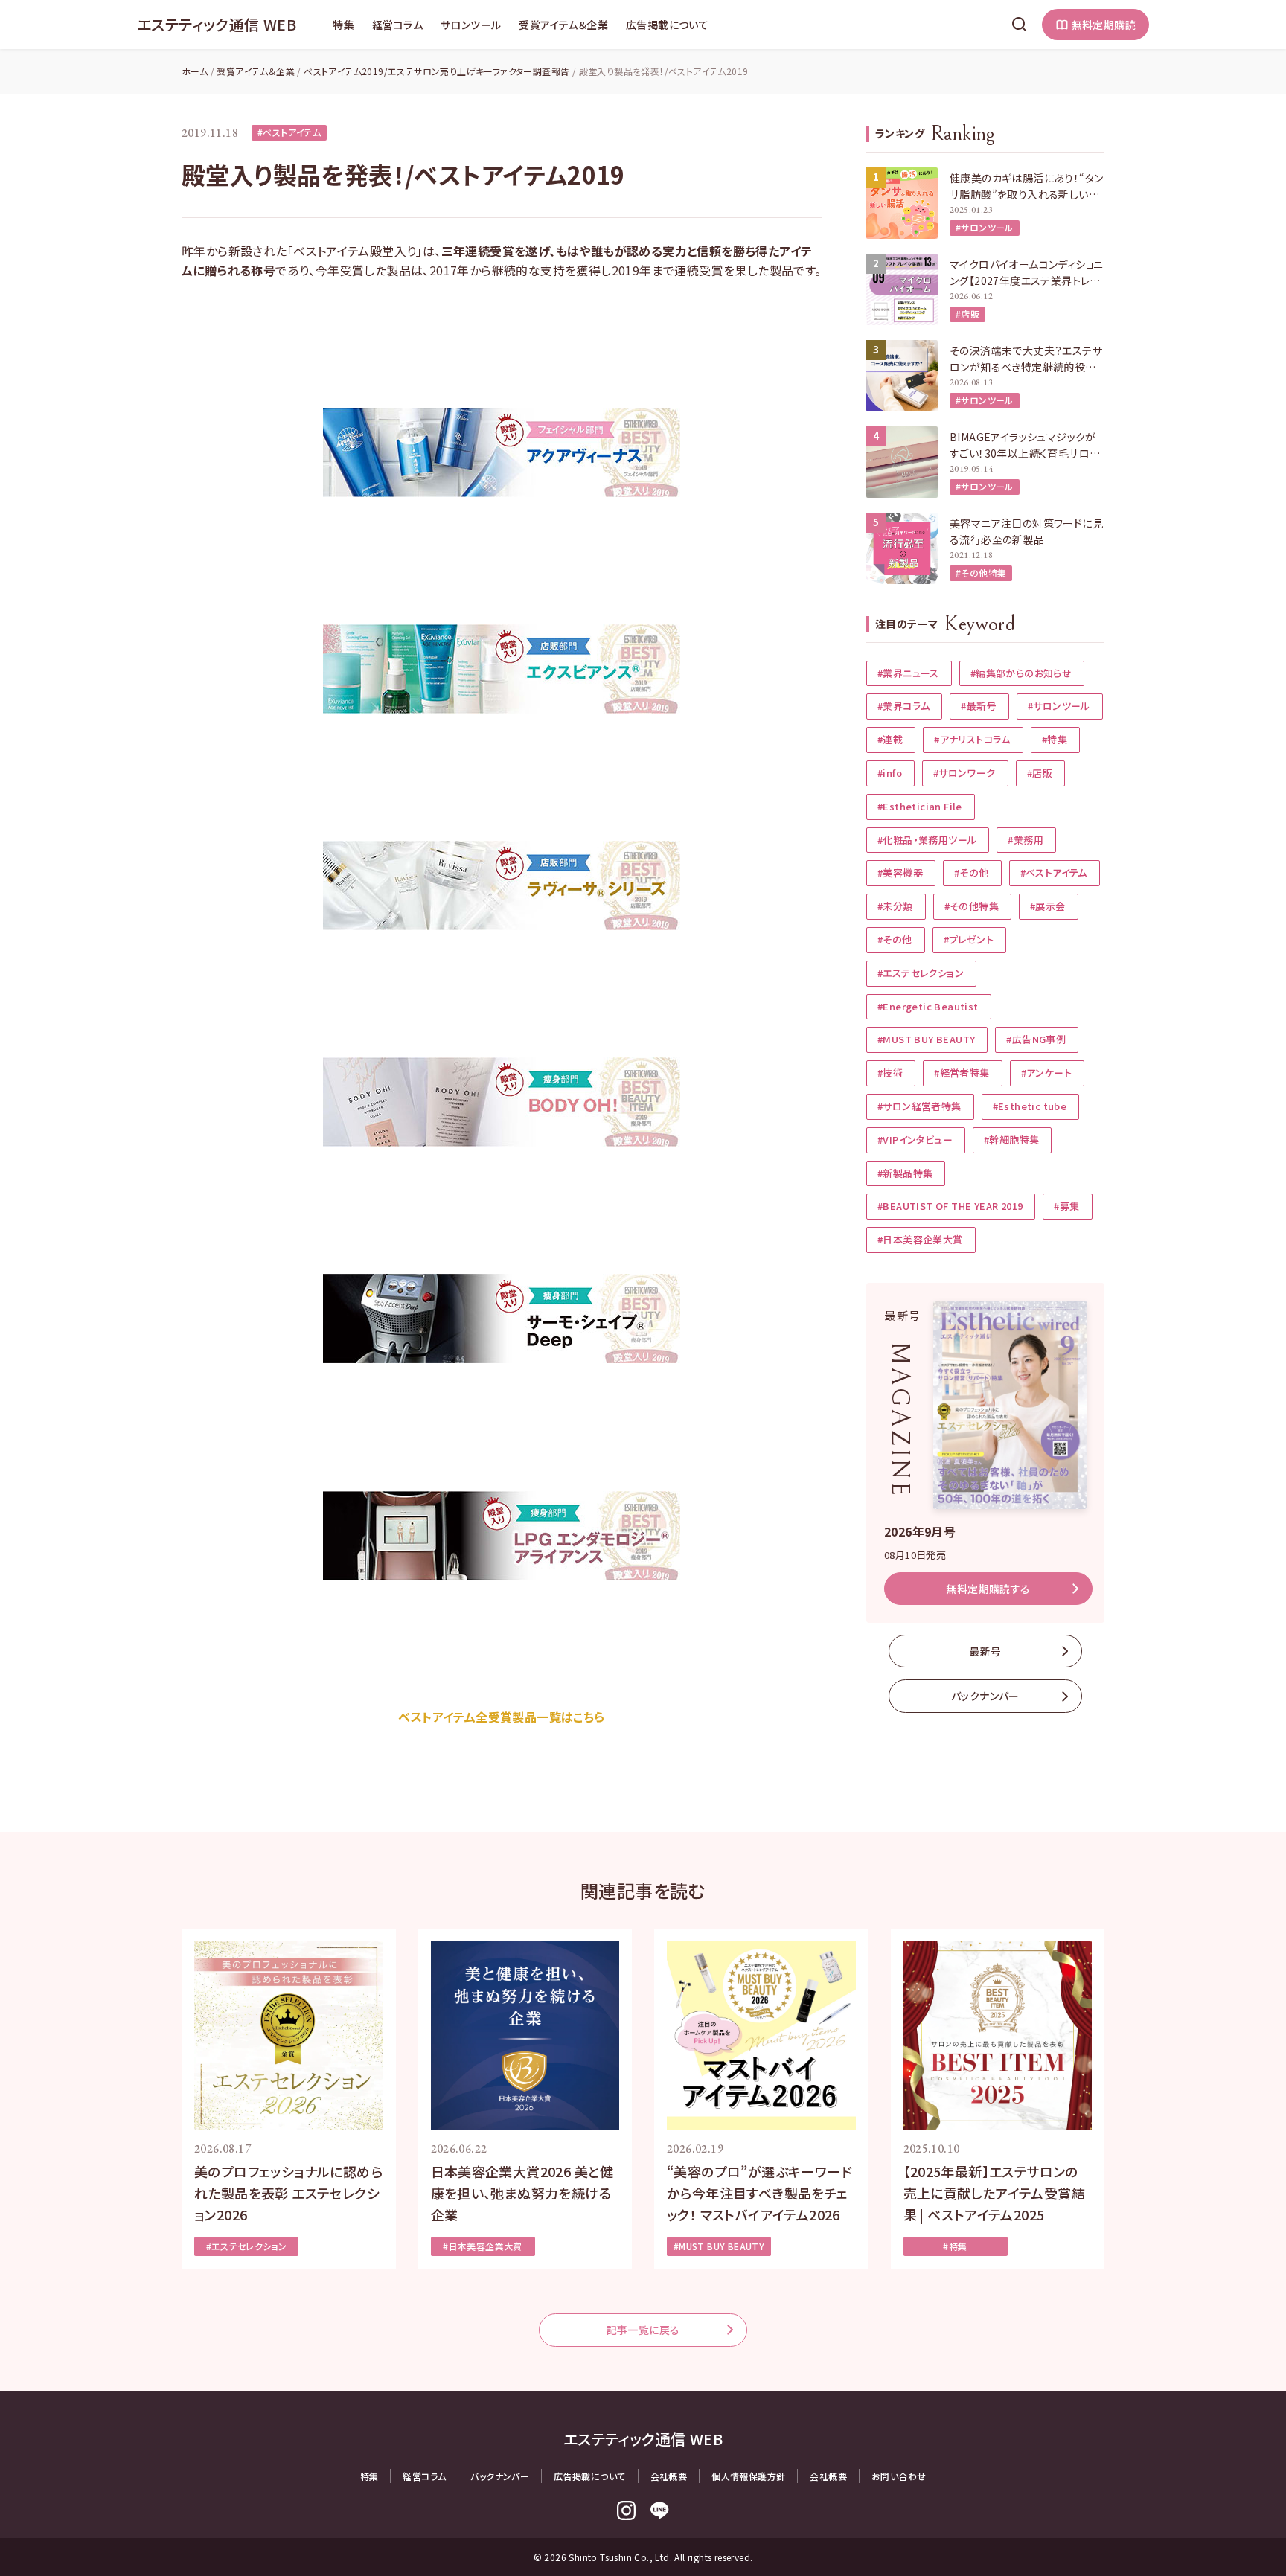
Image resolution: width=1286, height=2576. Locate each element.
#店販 (967, 314)
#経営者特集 (962, 1073)
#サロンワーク (964, 773)
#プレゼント (969, 939)
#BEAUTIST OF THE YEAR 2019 (950, 1206)
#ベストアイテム (289, 132)
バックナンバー (985, 1696)
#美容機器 (900, 872)
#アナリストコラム (972, 739)
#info (890, 773)
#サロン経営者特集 (919, 1106)
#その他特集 (981, 573)
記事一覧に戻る (643, 2330)
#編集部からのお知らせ (1021, 673)
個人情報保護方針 (748, 2476)
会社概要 (669, 2476)
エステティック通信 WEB (217, 24)
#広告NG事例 (1036, 1039)
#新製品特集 (905, 1173)
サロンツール (471, 25)
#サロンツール (985, 227)
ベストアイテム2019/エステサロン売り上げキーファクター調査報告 (436, 71)
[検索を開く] (1020, 25)
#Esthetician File (920, 806)
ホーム (195, 71)
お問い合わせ (899, 2476)
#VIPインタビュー (915, 1140)
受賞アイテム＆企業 (563, 25)
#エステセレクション (921, 973)
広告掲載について (667, 25)
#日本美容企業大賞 (920, 1239)
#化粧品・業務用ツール (927, 840)
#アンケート (1046, 1073)
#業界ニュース (908, 673)
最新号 (985, 1651)
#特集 (1055, 739)
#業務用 (1026, 840)
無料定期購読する (988, 1589)
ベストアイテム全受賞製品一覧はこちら (501, 1717)
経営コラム (397, 25)
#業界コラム (903, 706)
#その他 (972, 872)
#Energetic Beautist (928, 1006)
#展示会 (1048, 906)
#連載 (890, 739)
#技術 (890, 1073)
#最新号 (979, 706)
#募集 (1066, 1206)
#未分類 (895, 906)
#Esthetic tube (1030, 1106)
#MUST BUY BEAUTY (926, 1039)
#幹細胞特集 (1011, 1140)
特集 (343, 25)
